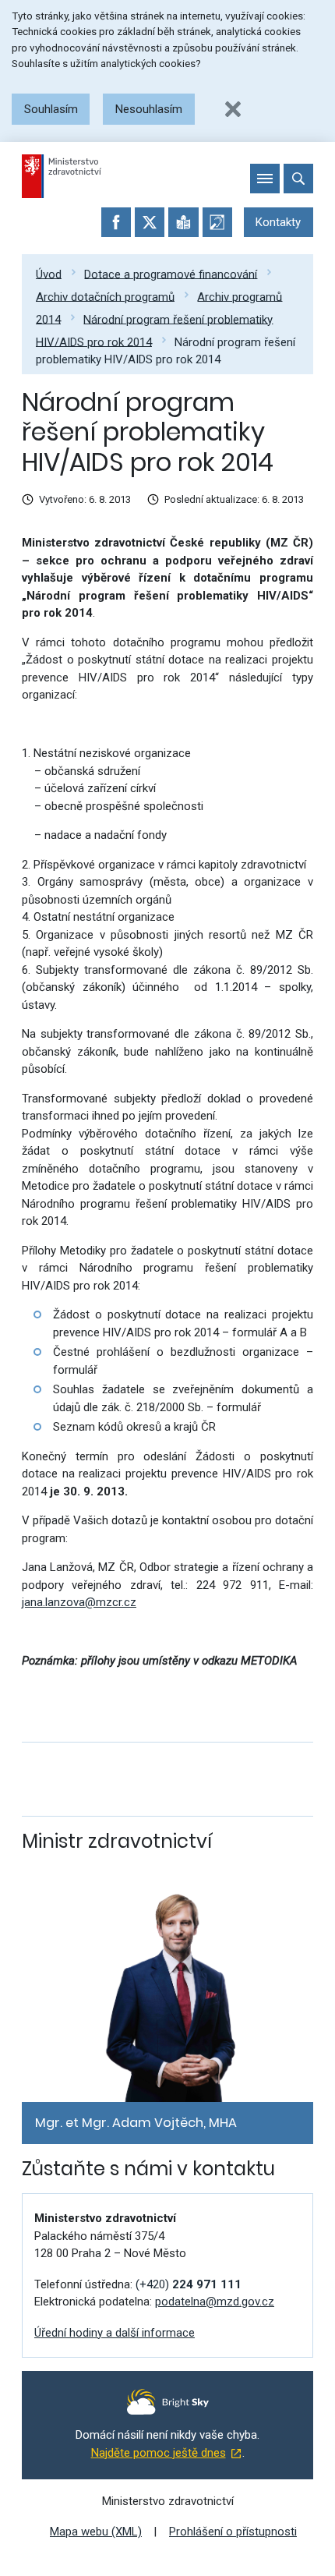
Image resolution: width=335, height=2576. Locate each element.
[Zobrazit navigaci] (265, 179)
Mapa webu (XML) (96, 2532)
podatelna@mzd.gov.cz (215, 2302)
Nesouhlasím (149, 109)
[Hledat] (298, 179)
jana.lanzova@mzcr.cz (79, 1602)
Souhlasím (51, 109)
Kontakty (278, 222)
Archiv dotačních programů (105, 296)
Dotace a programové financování (171, 274)
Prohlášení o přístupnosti (233, 2532)
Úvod (49, 274)
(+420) (189, 2284)
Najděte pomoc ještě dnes (159, 2453)
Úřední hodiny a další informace (115, 2333)
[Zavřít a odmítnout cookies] (233, 109)
